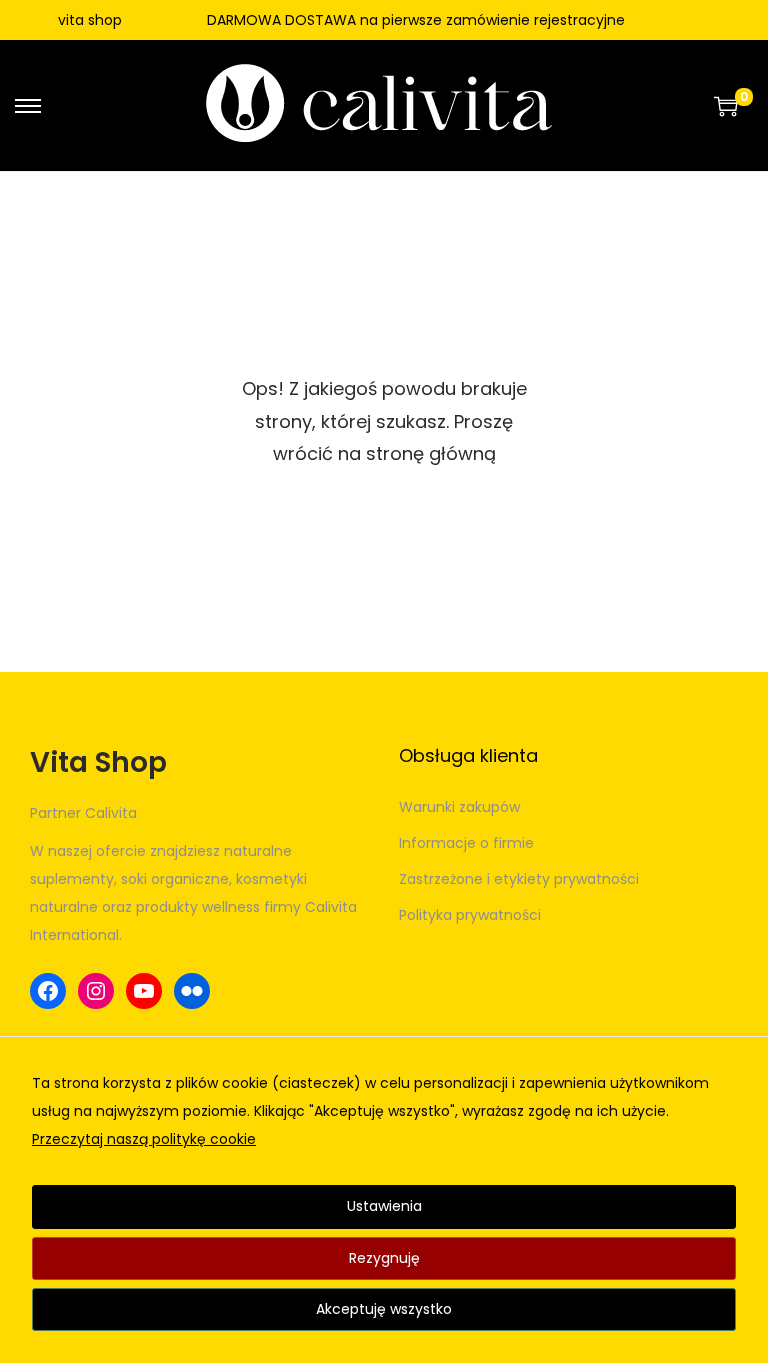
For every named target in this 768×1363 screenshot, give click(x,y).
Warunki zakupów (459, 807)
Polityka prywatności (470, 915)
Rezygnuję (384, 1258)
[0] (726, 106)
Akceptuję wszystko (384, 1309)
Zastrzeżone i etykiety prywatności (519, 879)
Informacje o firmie (466, 843)
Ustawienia (384, 1206)
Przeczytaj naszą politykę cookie (144, 1139)
